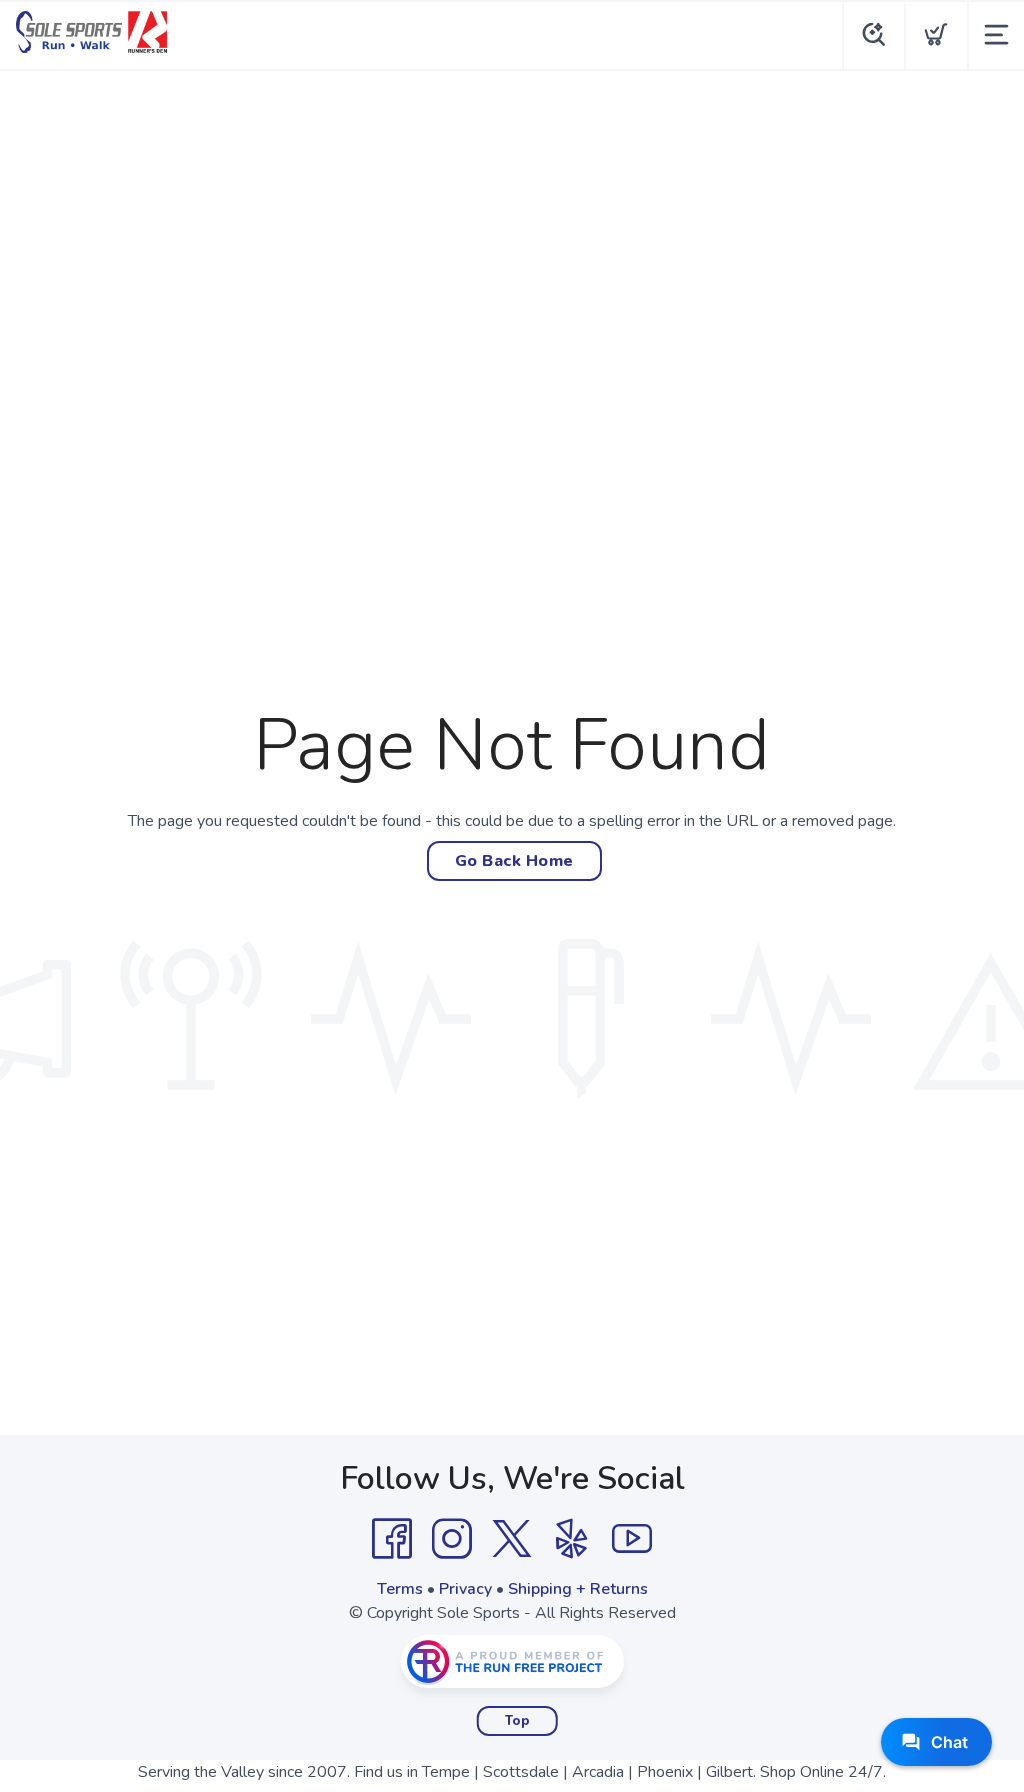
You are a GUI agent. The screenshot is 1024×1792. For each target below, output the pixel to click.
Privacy (465, 1589)
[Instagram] (452, 1539)
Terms (400, 1589)
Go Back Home (514, 861)
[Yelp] (572, 1539)
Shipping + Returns (578, 1589)
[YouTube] (632, 1539)
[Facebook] (392, 1539)
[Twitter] (512, 1539)
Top (517, 1721)
